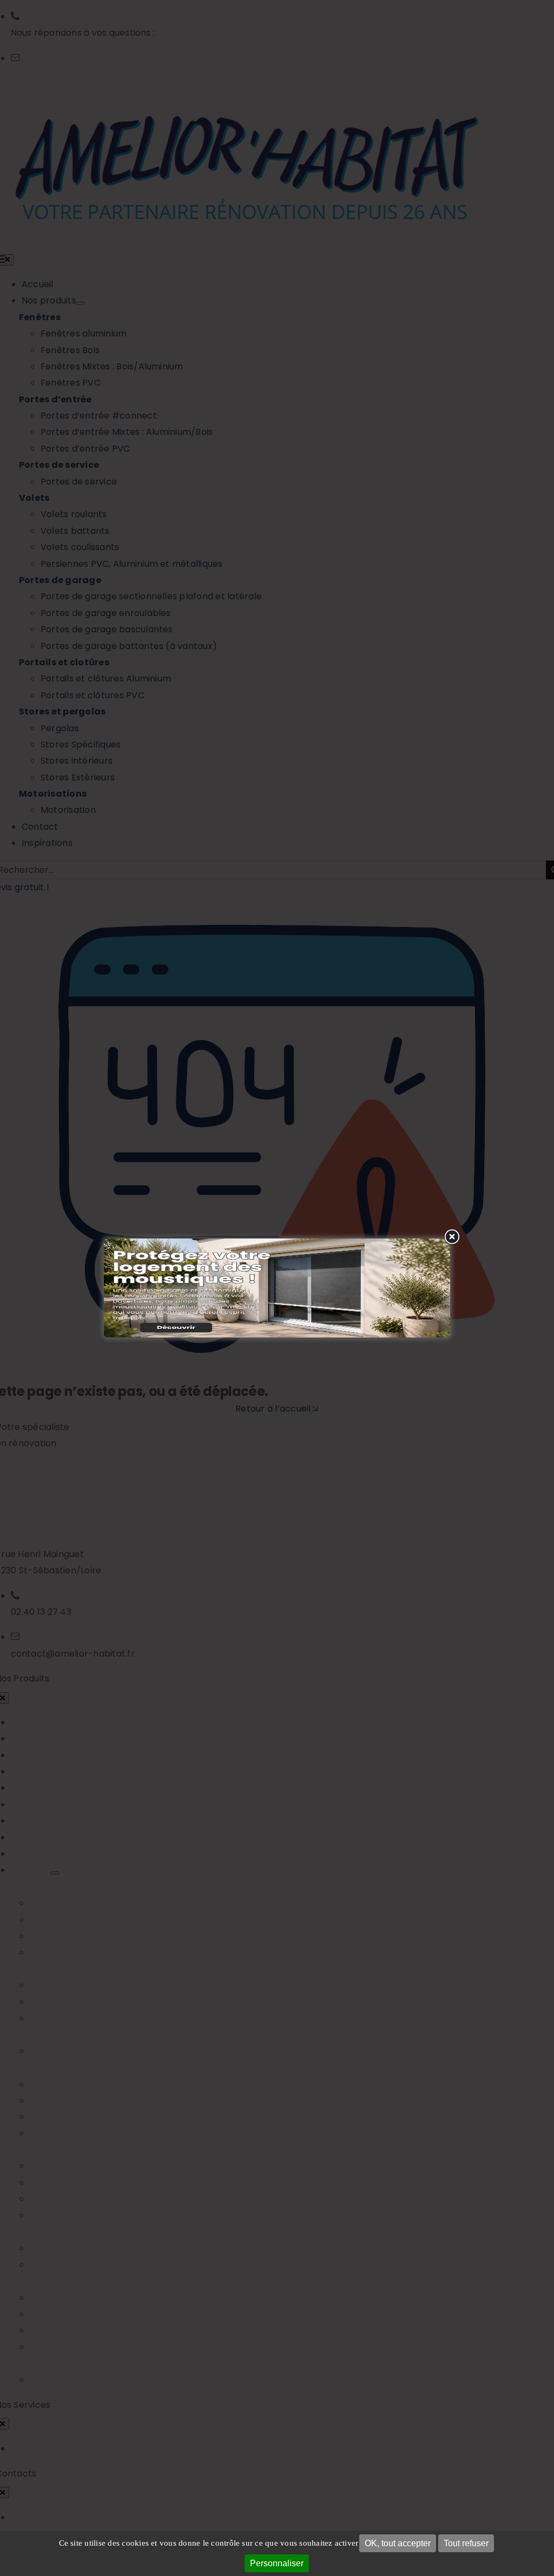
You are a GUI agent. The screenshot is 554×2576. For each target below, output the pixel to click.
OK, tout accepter (398, 2543)
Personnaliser (277, 2563)
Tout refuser (466, 2543)
